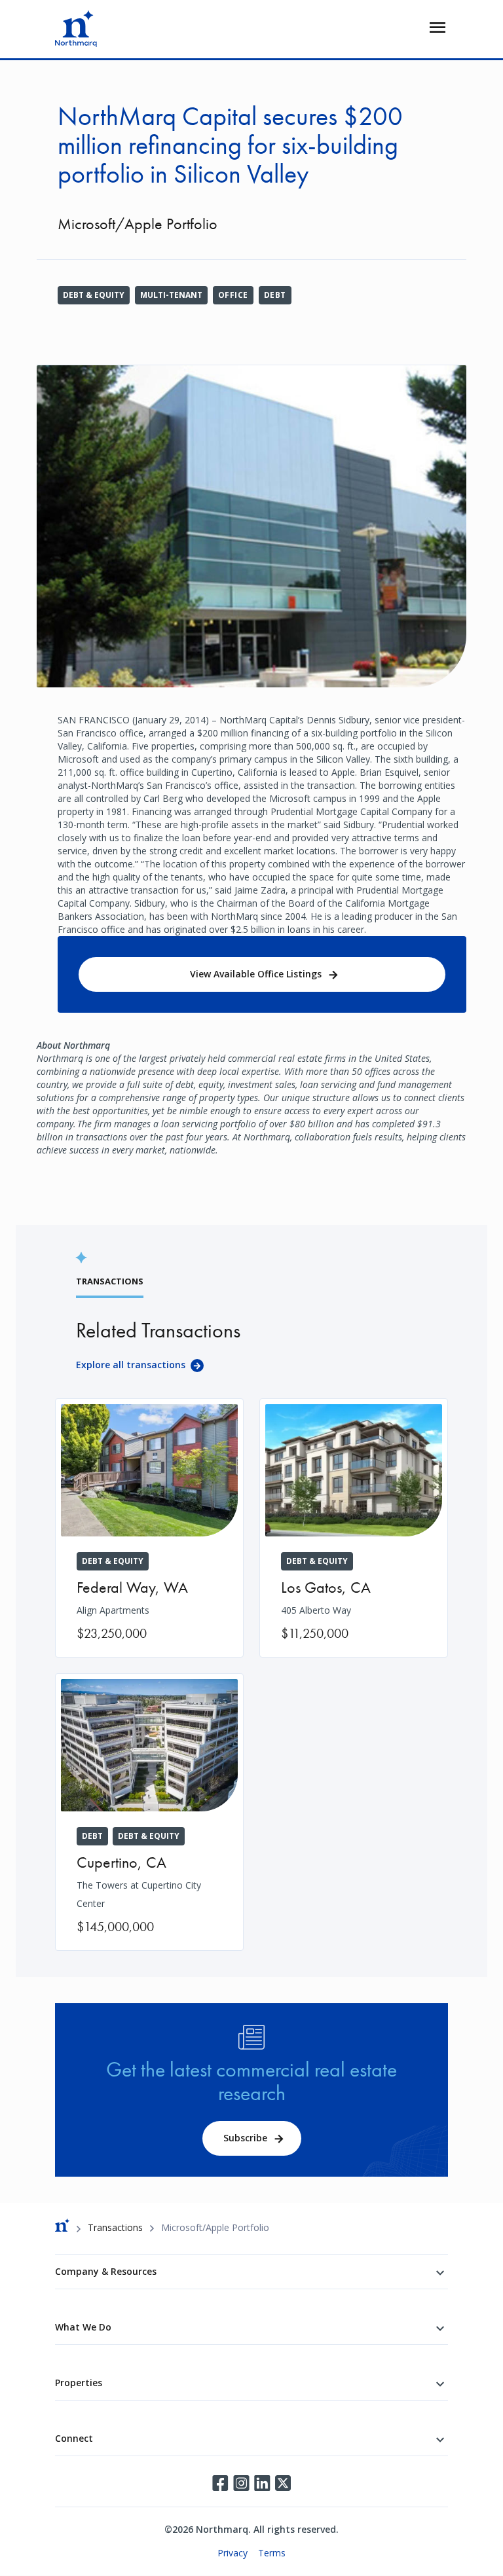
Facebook (220, 2483)
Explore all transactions (131, 1365)
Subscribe (245, 2138)
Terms (272, 2553)
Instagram (241, 2483)
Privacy (233, 2553)
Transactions (115, 2227)
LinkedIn (262, 2483)
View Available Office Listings (256, 974)
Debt (275, 295)
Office (233, 295)
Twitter (283, 2483)
